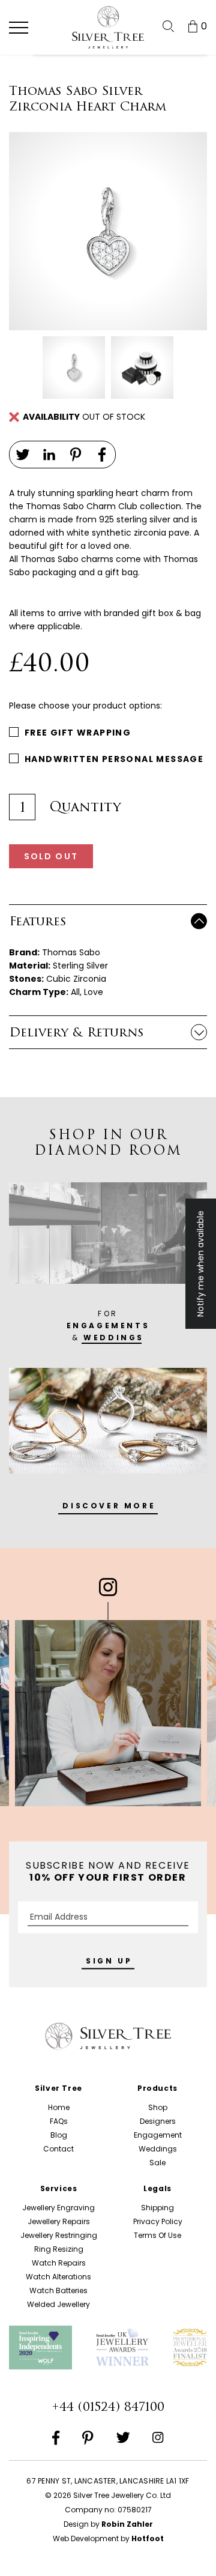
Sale (157, 2163)
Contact (58, 2149)
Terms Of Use (157, 2235)
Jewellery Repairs (59, 2221)
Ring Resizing (59, 2249)
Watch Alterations (58, 2277)
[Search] (168, 26)
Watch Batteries (58, 2290)
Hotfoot (148, 2538)
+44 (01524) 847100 (108, 2407)
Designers (158, 2121)
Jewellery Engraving (58, 2208)
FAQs (59, 2121)
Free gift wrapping (78, 733)
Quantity (85, 807)
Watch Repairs (59, 2263)
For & (108, 1326)
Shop (158, 2107)
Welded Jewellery (58, 2304)
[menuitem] (168, 26)
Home (59, 2107)
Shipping (157, 2208)
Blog (59, 2135)
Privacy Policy (158, 2221)
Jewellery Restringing (59, 2235)
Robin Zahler (127, 2524)
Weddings (158, 2149)
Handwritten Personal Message (114, 759)
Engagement (158, 2135)
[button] (19, 28)
